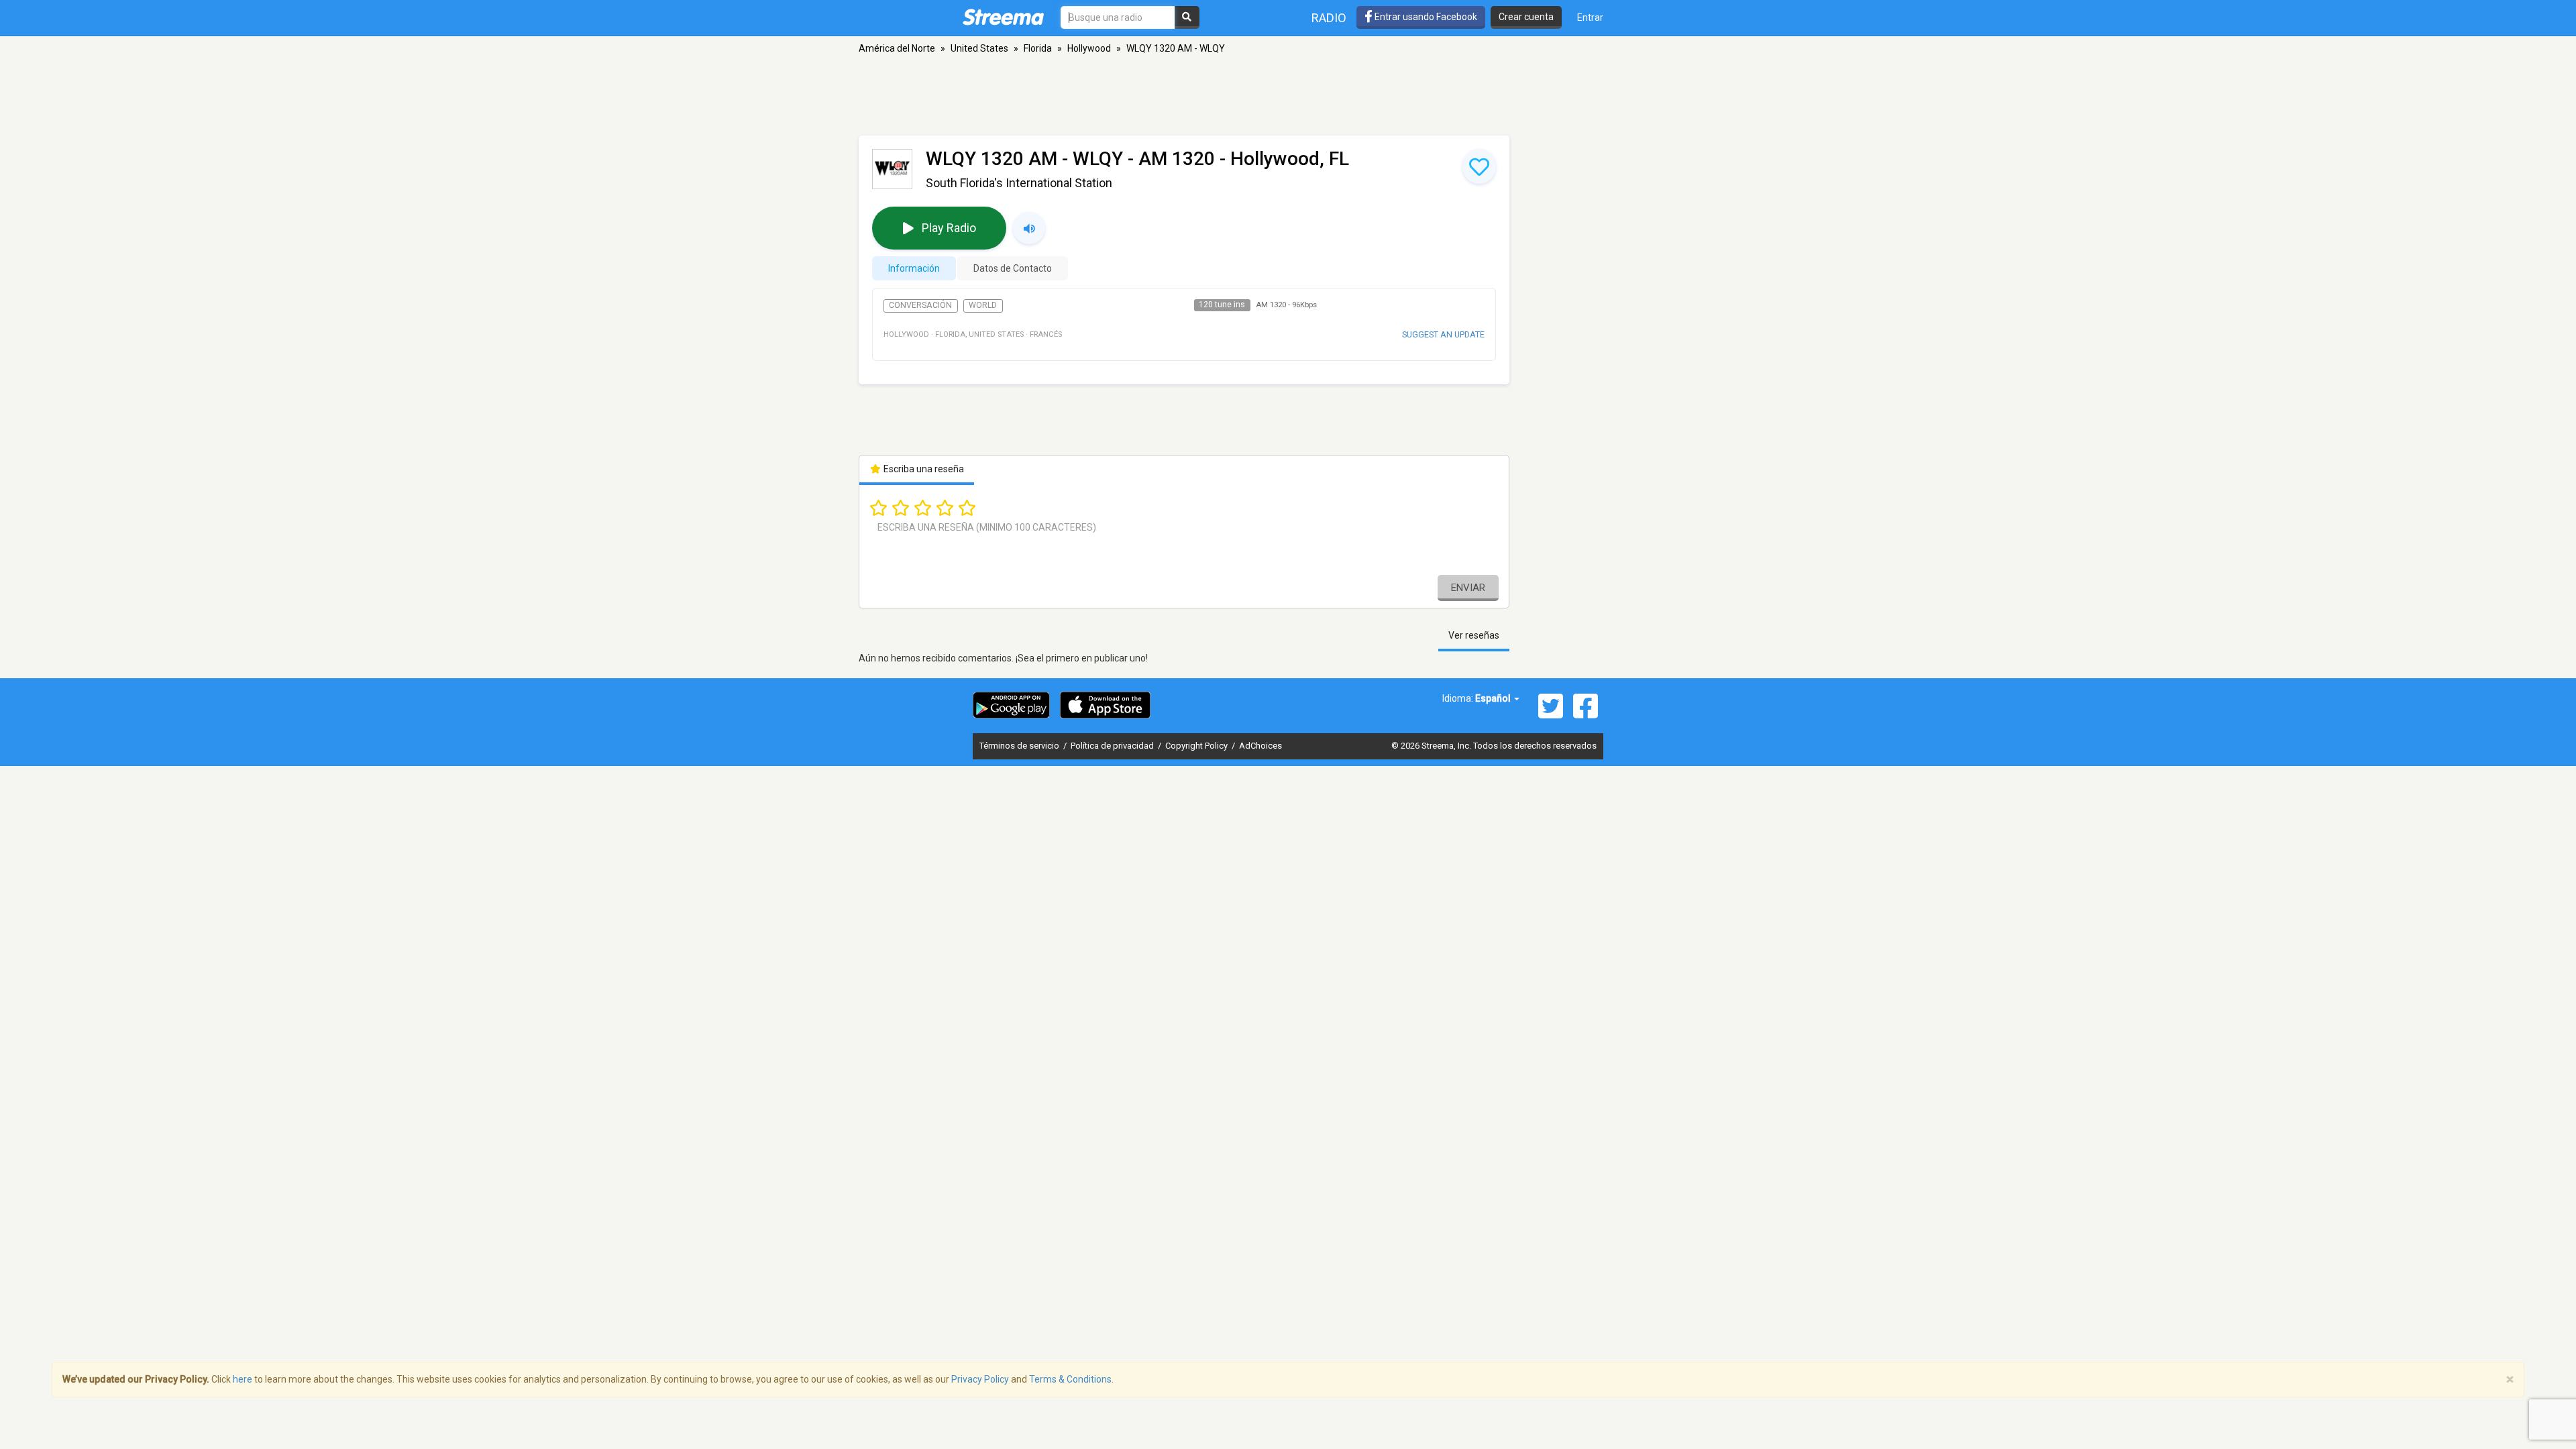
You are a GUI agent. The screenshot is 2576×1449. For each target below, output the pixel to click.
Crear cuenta (1526, 17)
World (983, 305)
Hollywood (1089, 48)
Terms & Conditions (1070, 1379)
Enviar (1468, 588)
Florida (1038, 48)
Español (1494, 698)
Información (914, 268)
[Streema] (1003, 17)
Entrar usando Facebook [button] (1425, 17)
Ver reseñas (1474, 635)
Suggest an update (1443, 334)
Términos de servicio (1020, 746)
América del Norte (897, 48)
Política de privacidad (1113, 746)
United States (979, 48)
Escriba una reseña (923, 469)
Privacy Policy (980, 1379)
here (243, 1379)
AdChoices (1260, 746)
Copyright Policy (1197, 746)
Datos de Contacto (1013, 268)
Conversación (920, 305)
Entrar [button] (1590, 17)
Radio (1329, 18)
